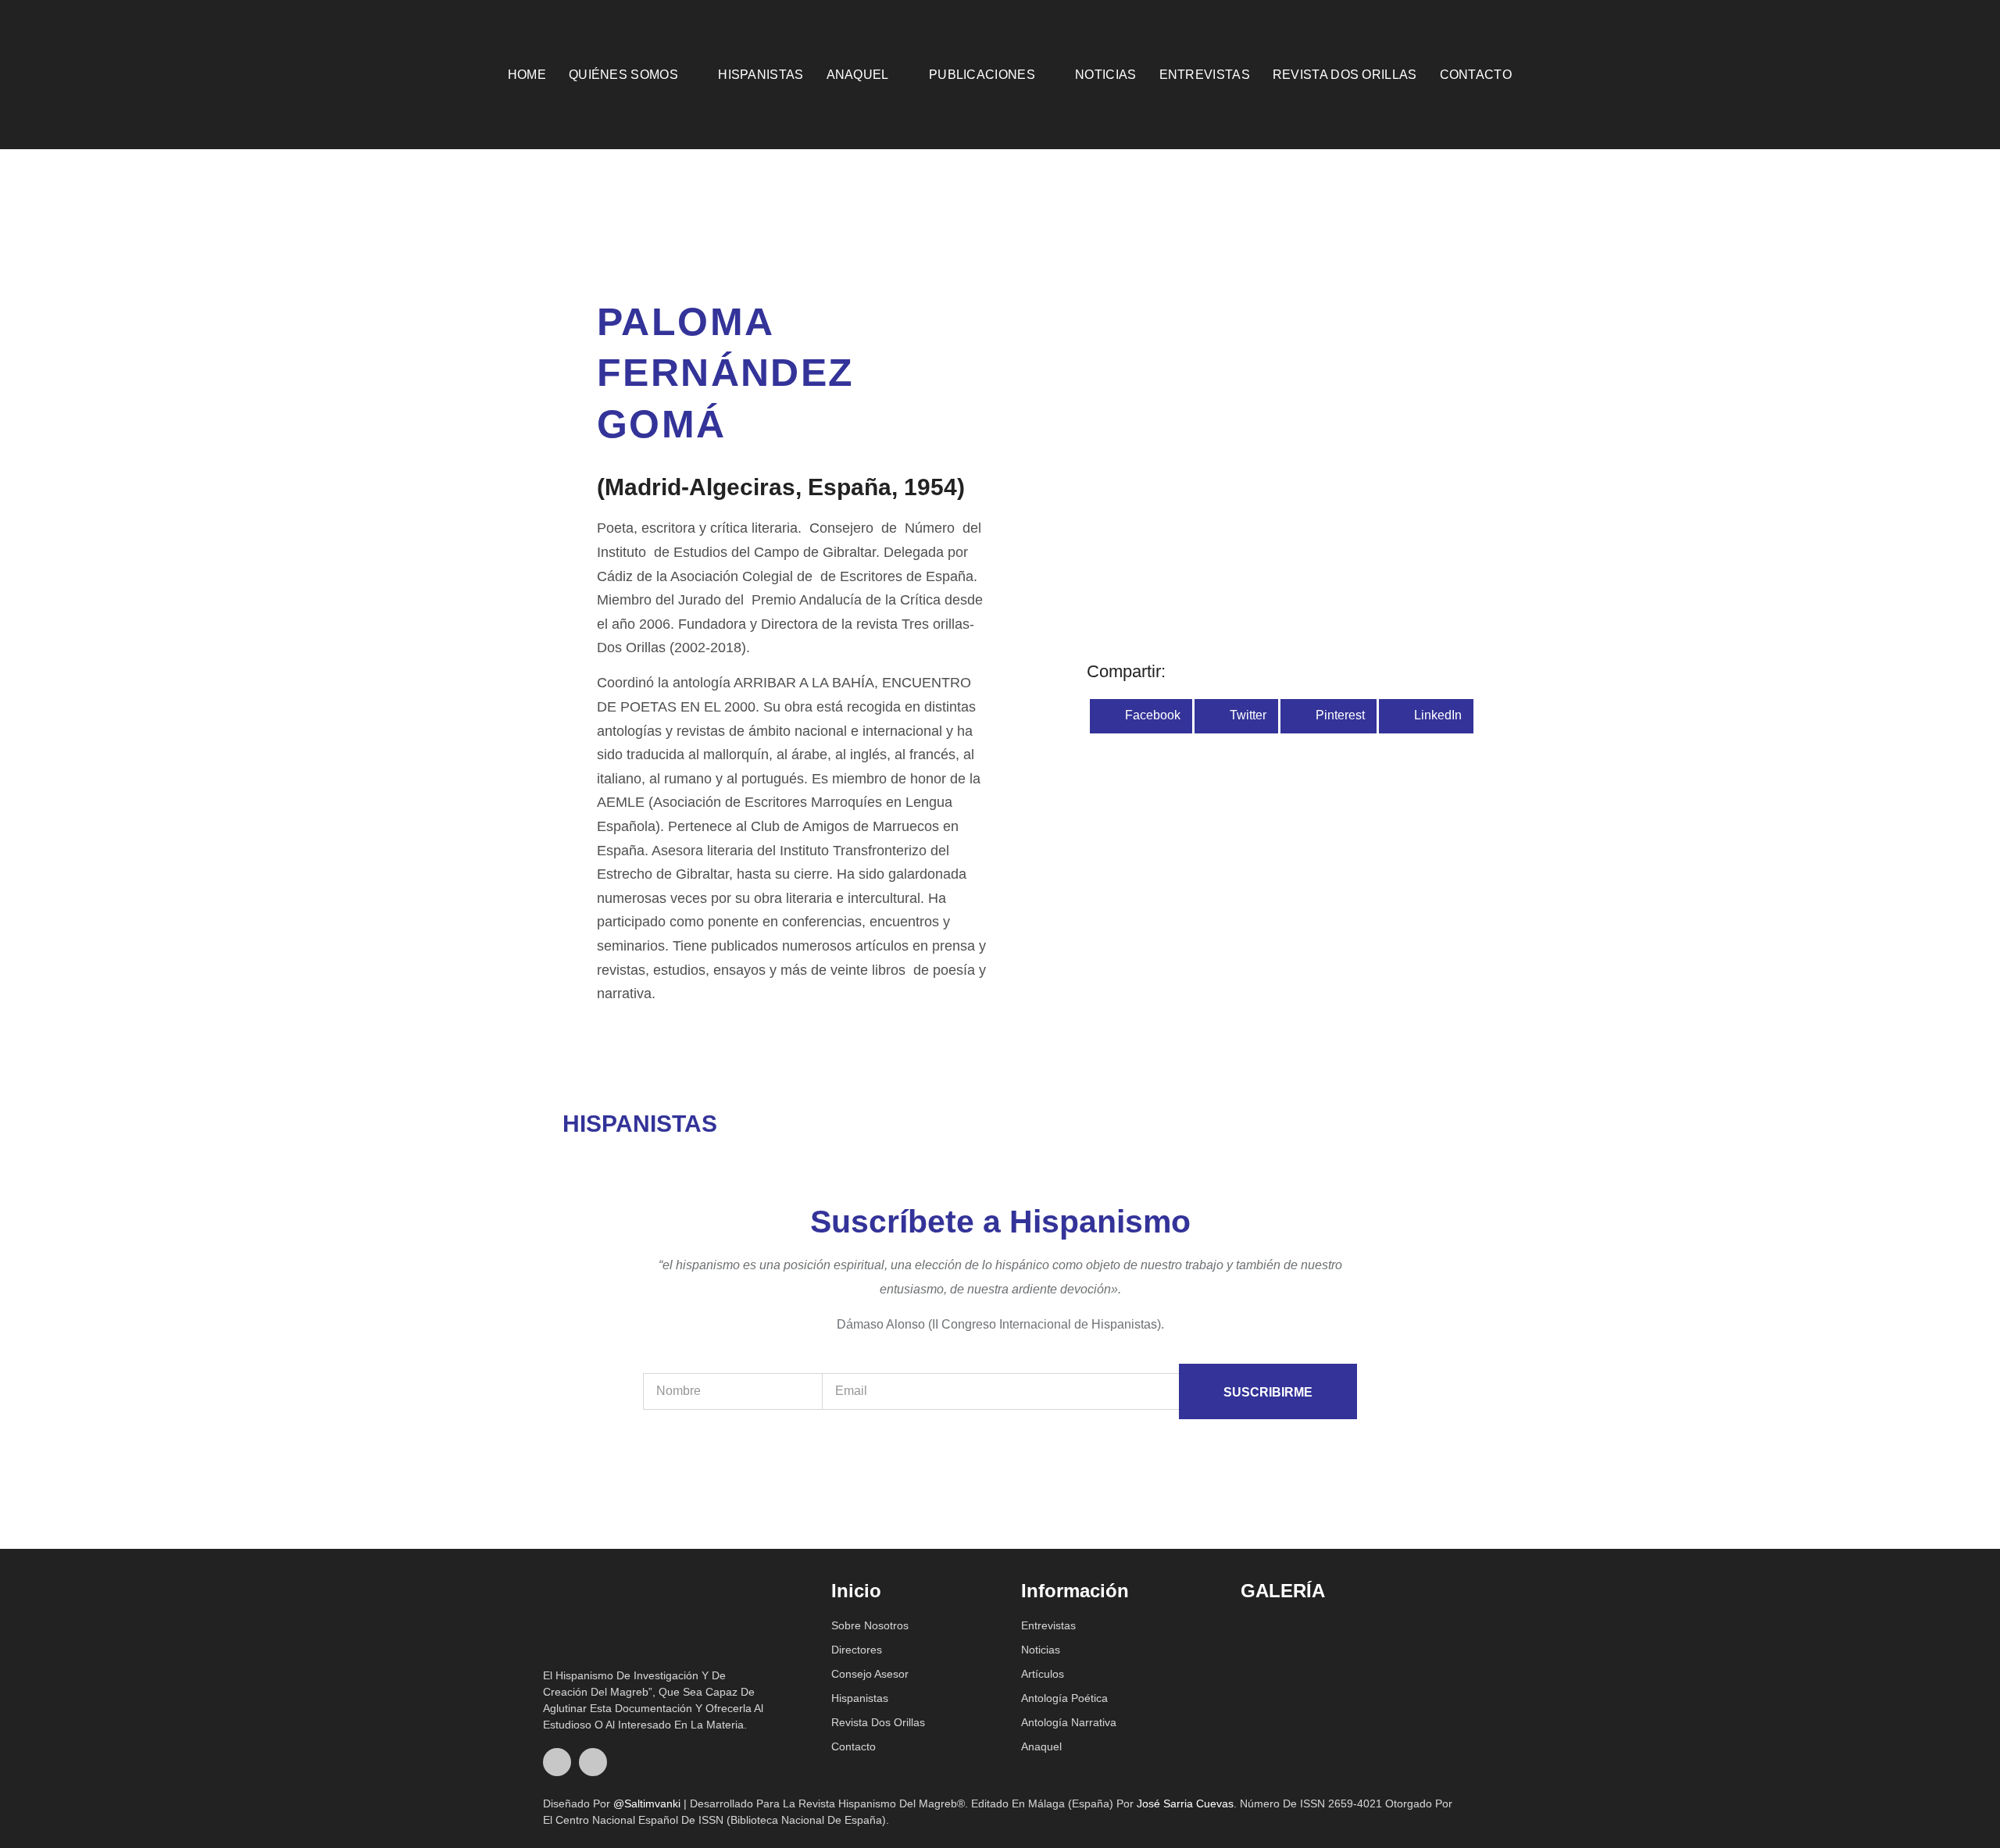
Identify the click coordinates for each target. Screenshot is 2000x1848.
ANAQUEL (858, 75)
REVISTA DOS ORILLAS (1345, 75)
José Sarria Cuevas (1185, 1803)
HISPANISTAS (761, 75)
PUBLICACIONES (982, 75)
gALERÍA (1283, 1591)
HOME (527, 75)
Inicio (856, 1591)
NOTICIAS (1105, 75)
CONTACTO (1476, 75)
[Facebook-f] (1918, 74)
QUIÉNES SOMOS (623, 75)
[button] (1141, 716)
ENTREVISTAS (1205, 75)
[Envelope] (1943, 74)
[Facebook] (557, 1762)
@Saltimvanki (647, 1803)
